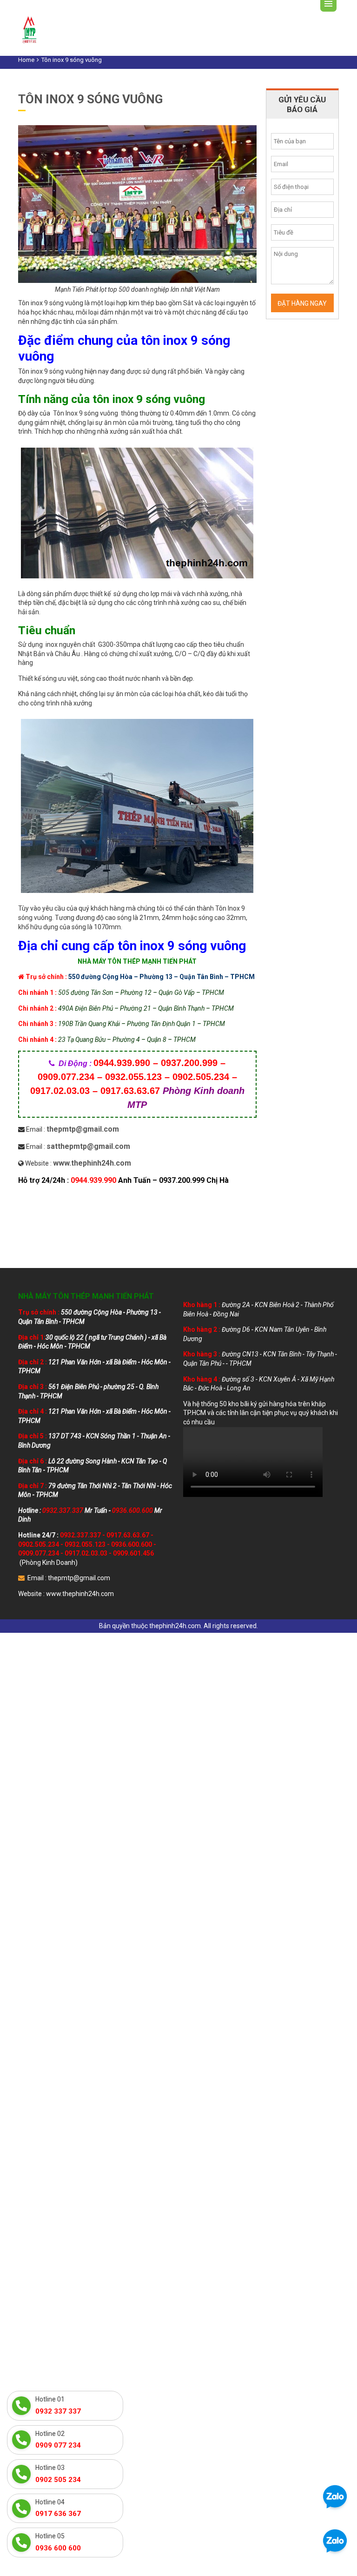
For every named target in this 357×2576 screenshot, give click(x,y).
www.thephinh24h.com (92, 1163)
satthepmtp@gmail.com (88, 1146)
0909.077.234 (39, 1553)
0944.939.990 (93, 1180)
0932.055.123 (85, 1544)
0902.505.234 (39, 1544)
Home (26, 60)
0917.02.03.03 (86, 1553)
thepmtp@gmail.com (83, 1129)
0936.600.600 (132, 1544)
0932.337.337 (80, 1535)
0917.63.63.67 (128, 1535)
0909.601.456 (133, 1553)
